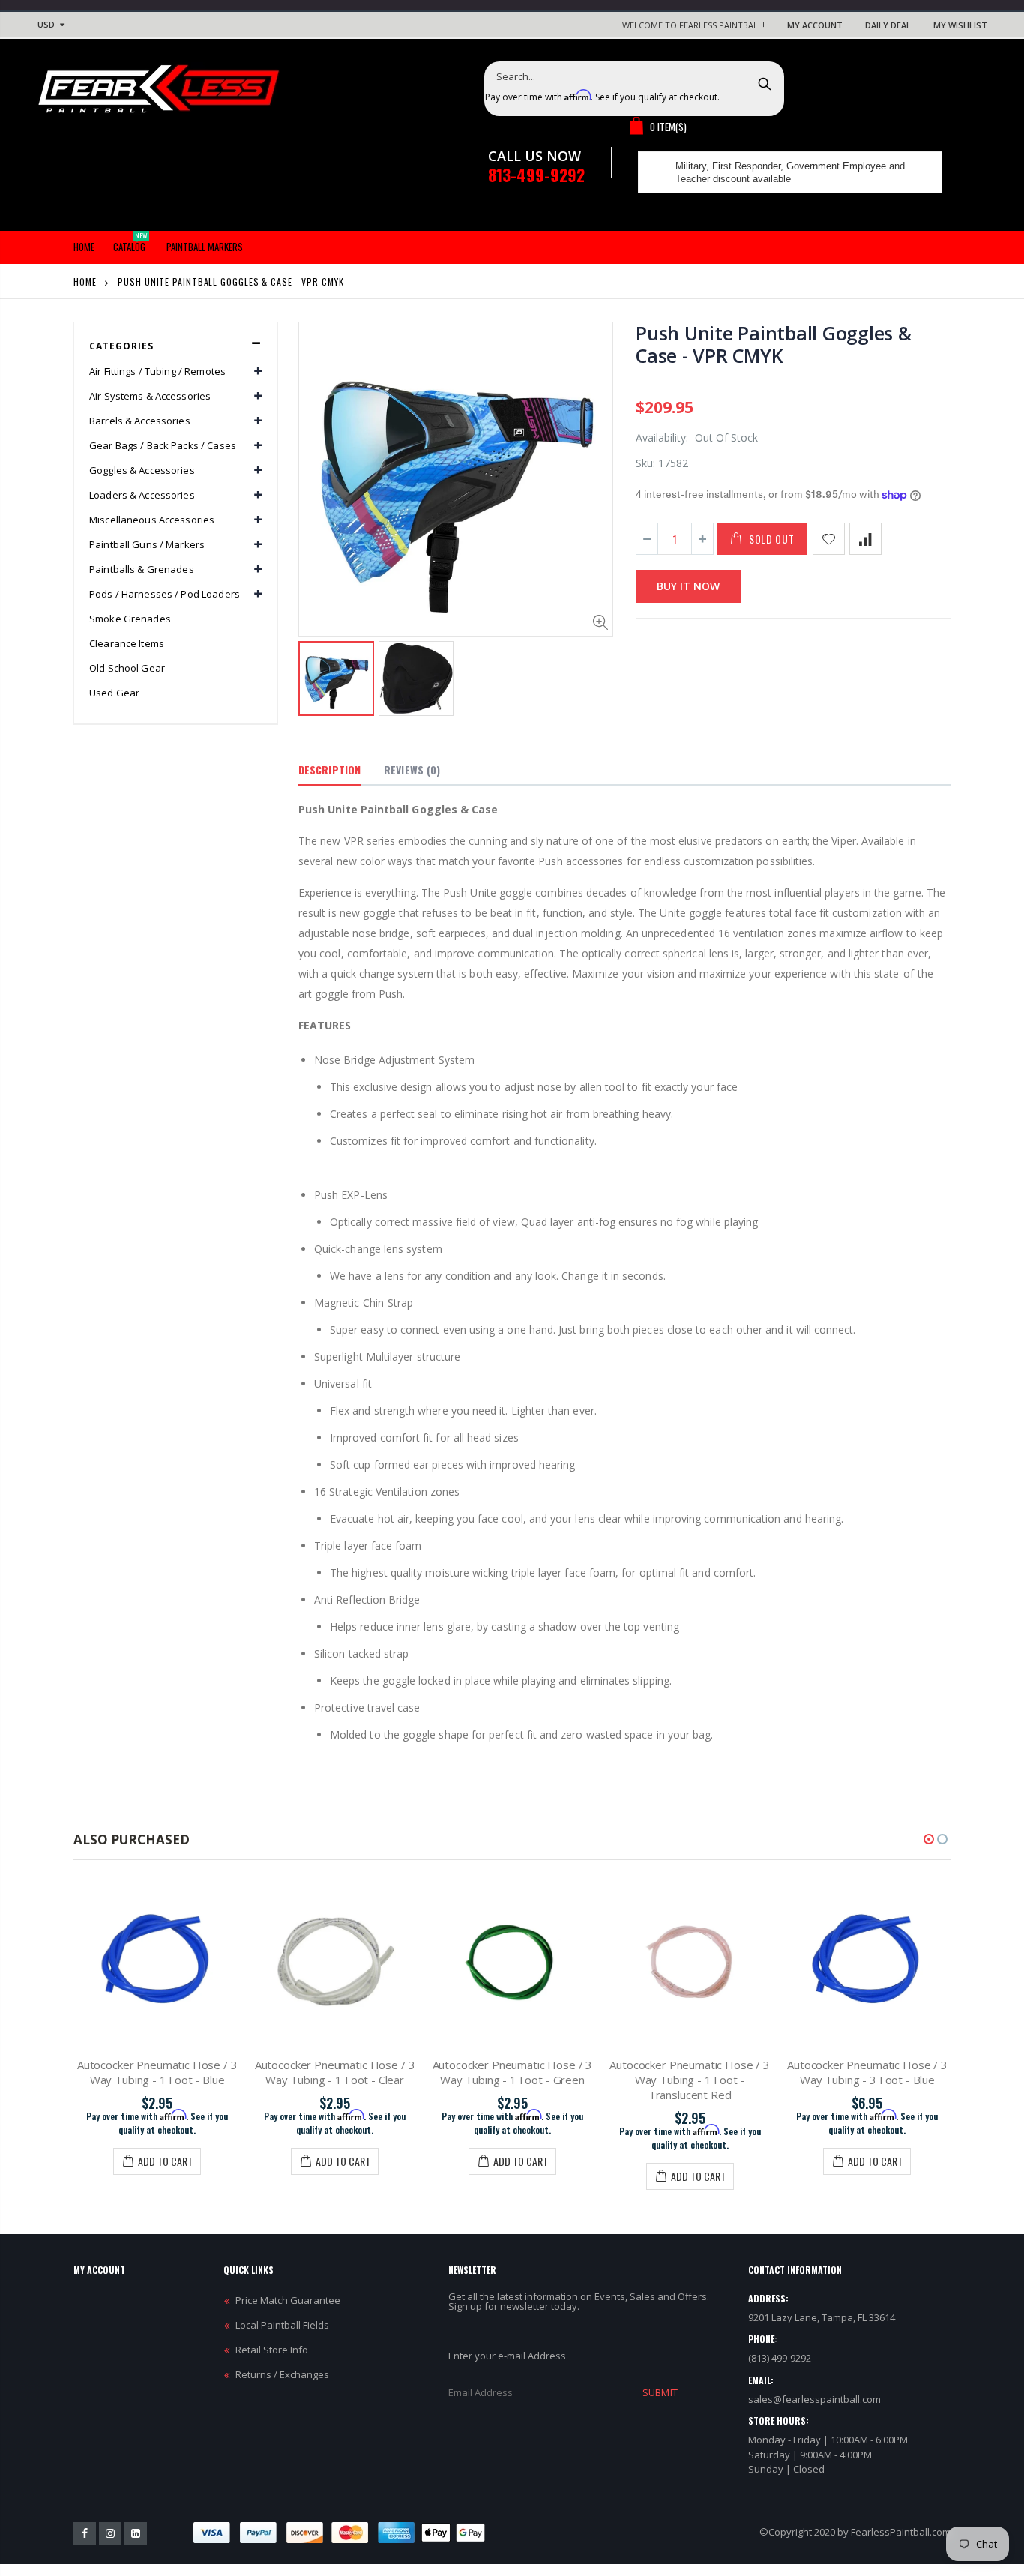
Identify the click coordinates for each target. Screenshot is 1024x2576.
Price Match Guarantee (288, 2300)
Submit (660, 2392)
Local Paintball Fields (282, 2325)
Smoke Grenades (130, 619)
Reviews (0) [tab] (412, 770)
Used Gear (114, 693)
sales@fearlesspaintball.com (814, 2399)
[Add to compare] (865, 539)
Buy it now (688, 586)
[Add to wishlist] (829, 539)
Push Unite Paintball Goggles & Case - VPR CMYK (774, 344)
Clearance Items (127, 643)
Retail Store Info (272, 2350)
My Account (815, 25)
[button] (929, 1839)
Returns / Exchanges (282, 2374)
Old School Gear (127, 668)
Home (85, 282)
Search (765, 83)
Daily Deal (888, 25)
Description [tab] (329, 770)
